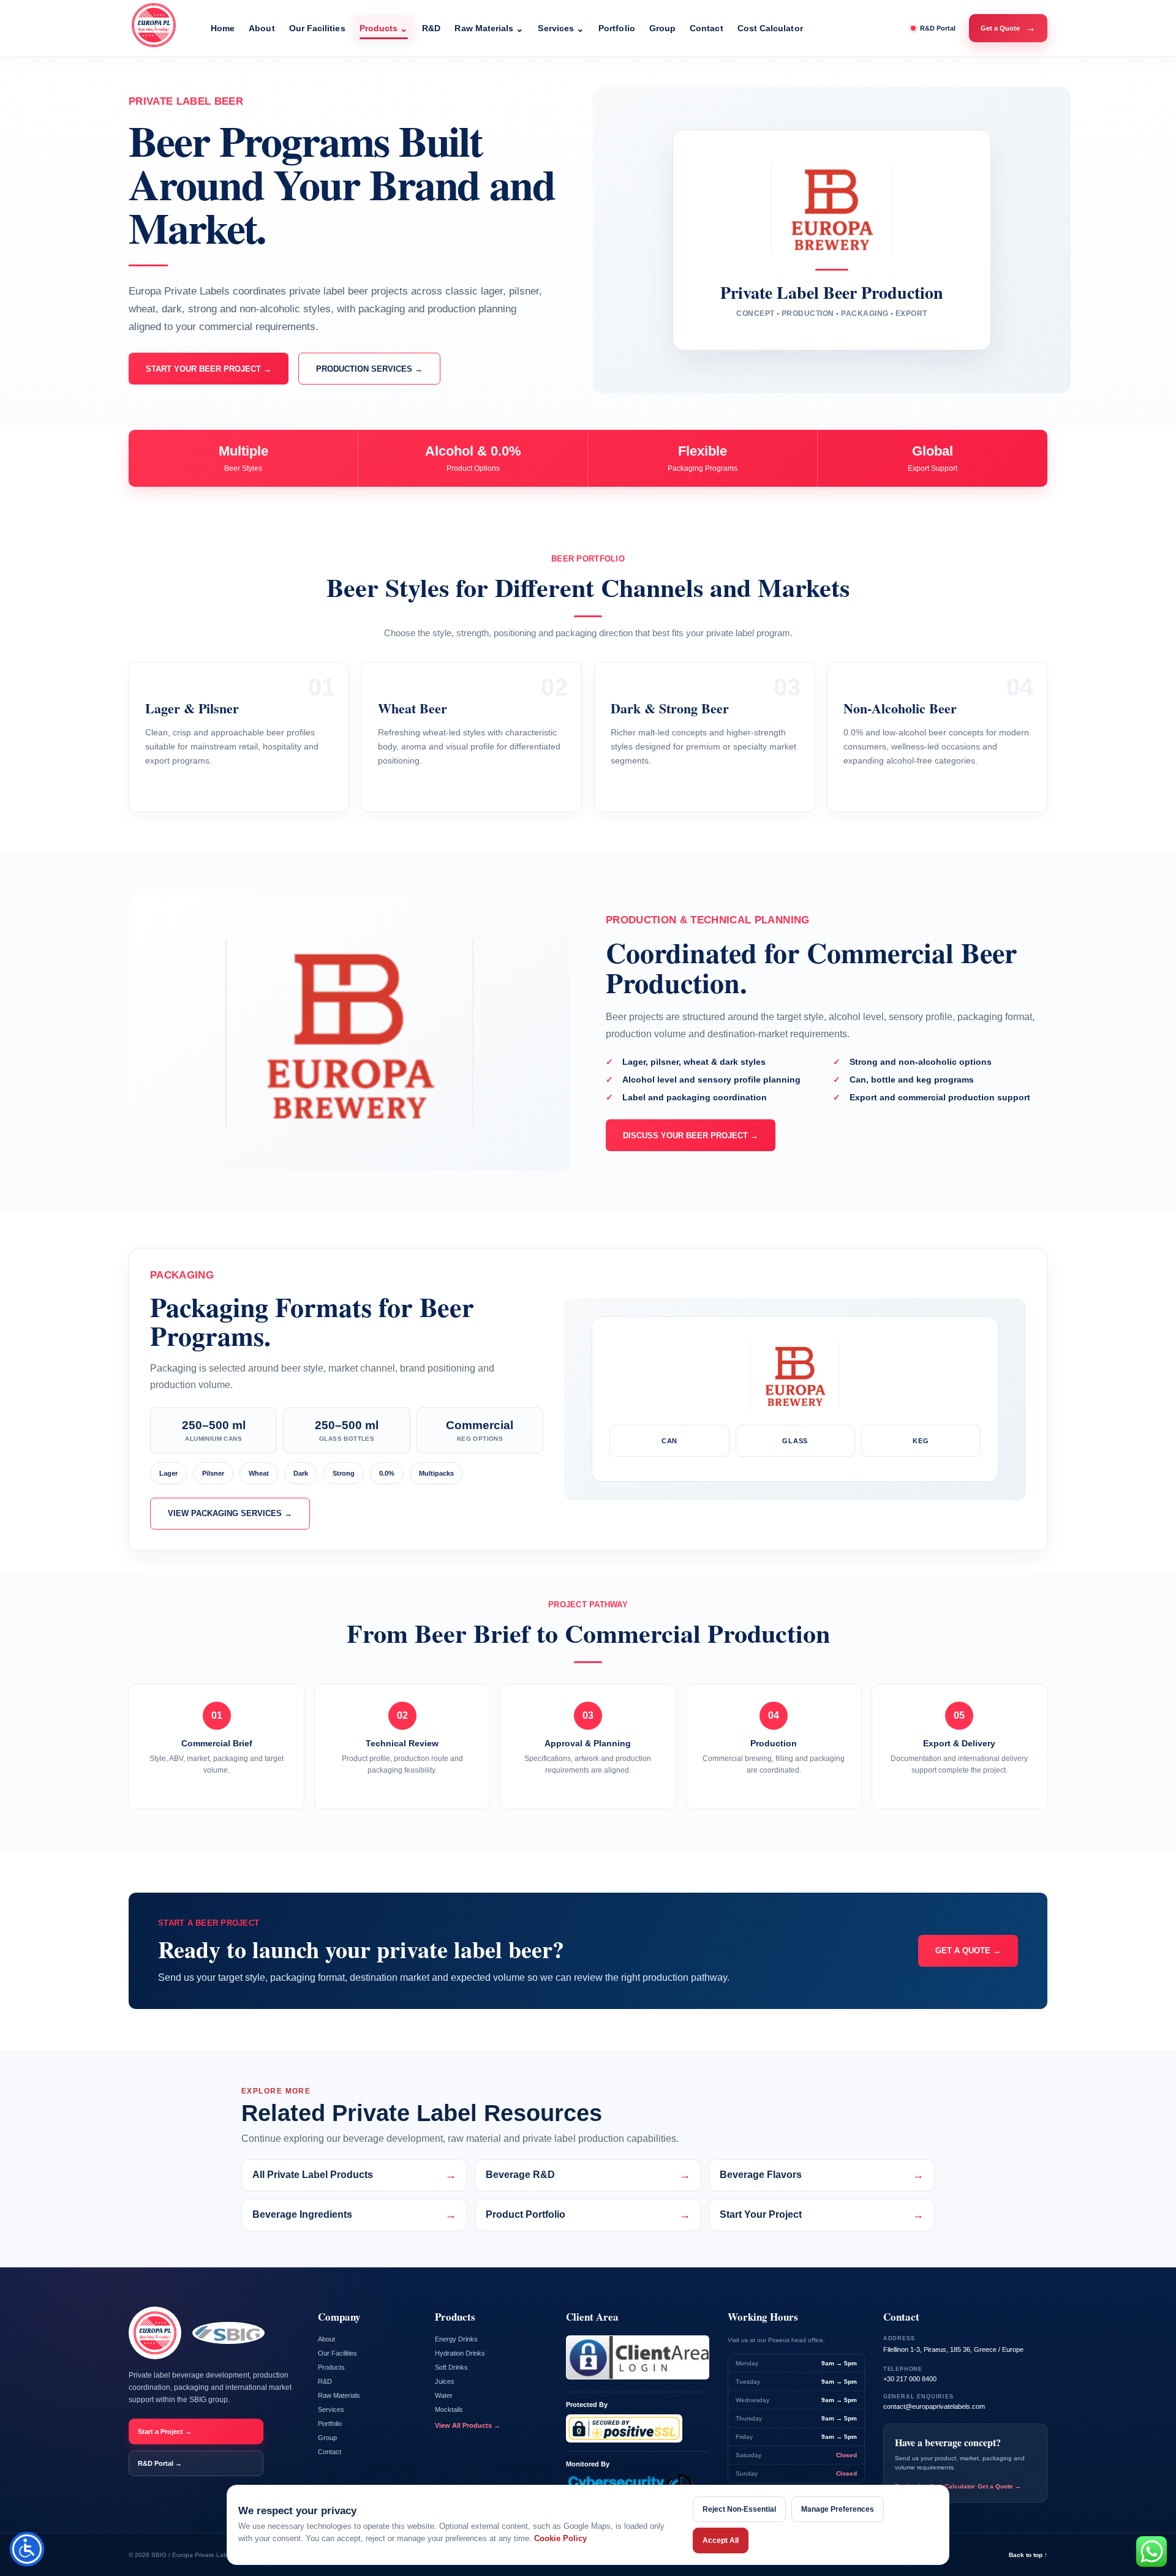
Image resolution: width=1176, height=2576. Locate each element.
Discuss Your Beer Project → (691, 1136)
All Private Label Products (354, 2175)
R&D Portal (938, 28)
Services (561, 28)
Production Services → (369, 369)
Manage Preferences (838, 2509)
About (262, 28)
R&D (431, 28)
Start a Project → (165, 2431)
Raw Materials (489, 28)
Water (444, 2395)
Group (662, 28)
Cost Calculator (770, 28)
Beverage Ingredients (354, 2215)
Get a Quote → (968, 1951)
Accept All (721, 2540)
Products (384, 28)
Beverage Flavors (822, 2175)
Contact (707, 28)
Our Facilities (317, 28)
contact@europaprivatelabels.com (934, 2406)
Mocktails (449, 2409)
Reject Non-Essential (739, 2509)
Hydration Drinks (460, 2353)
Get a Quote (1008, 28)
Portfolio (617, 28)
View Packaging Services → (230, 1513)
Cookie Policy (560, 2538)
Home (223, 28)
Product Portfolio (588, 2215)
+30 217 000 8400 (910, 2379)
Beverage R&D (588, 2175)
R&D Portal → (160, 2463)
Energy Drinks (456, 2339)
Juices (445, 2381)
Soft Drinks (451, 2367)
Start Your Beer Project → (209, 369)
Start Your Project (822, 2215)
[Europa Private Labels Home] (160, 28)
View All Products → (468, 2425)
